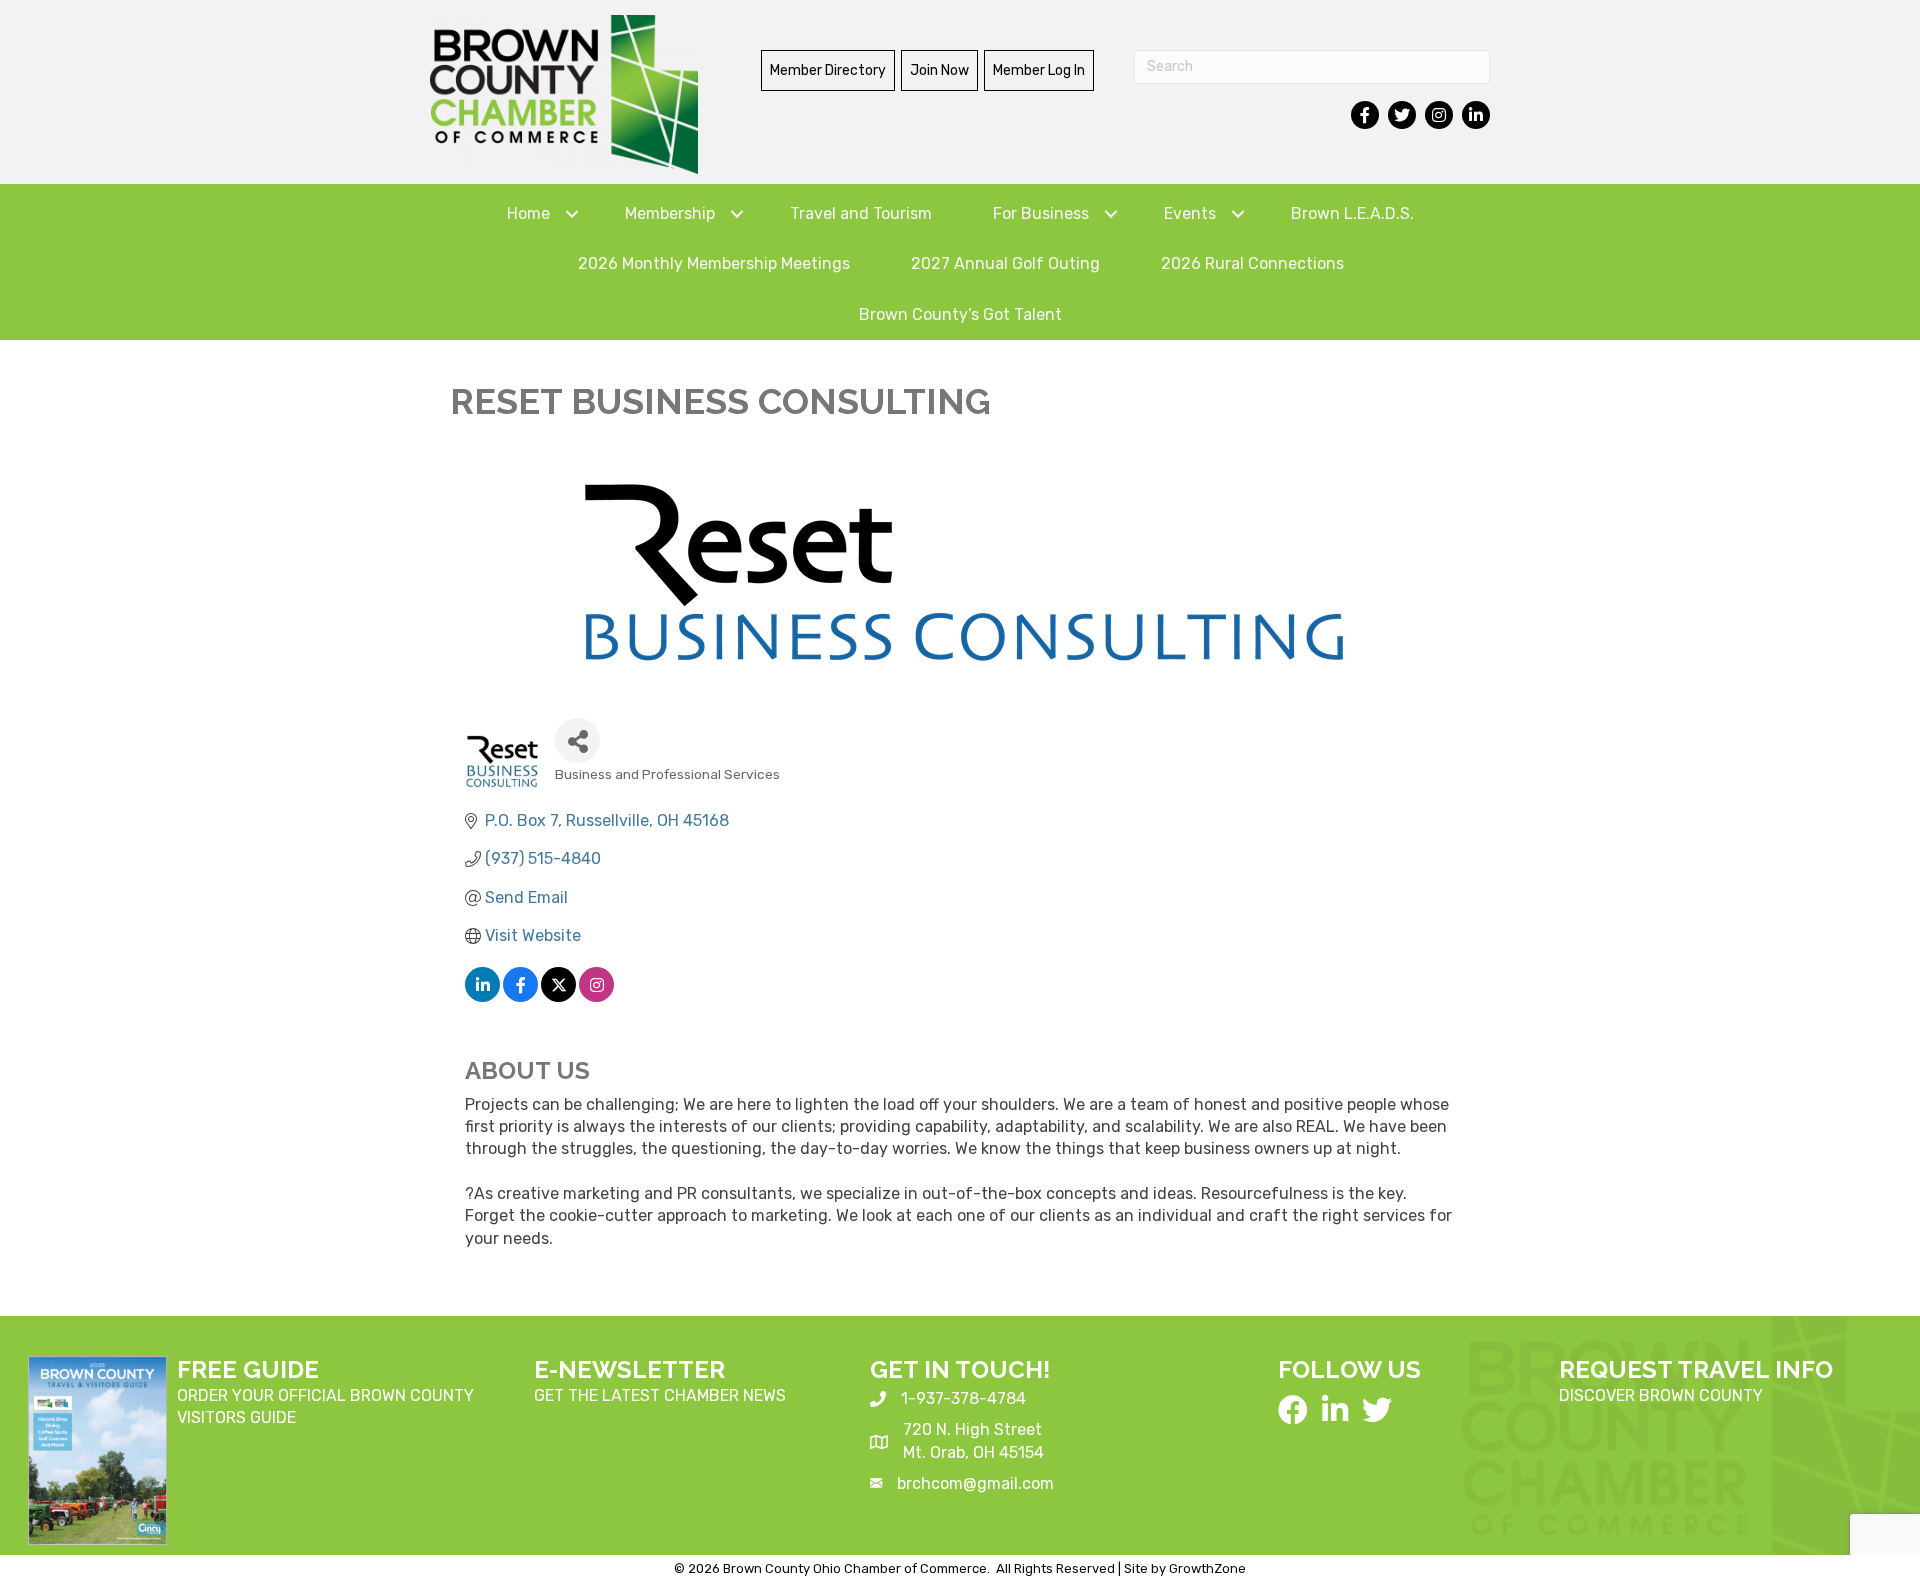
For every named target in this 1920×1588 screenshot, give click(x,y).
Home (528, 213)
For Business (1041, 213)
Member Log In (1039, 70)
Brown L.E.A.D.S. (1352, 213)
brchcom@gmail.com (975, 1483)
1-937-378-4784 (963, 1398)
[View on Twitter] (558, 996)
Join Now (939, 70)
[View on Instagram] (596, 996)
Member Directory (828, 70)
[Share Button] (577, 740)
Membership (670, 213)
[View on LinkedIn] (482, 996)
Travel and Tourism (861, 213)
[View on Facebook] (520, 996)
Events (1190, 213)
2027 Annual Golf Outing (1005, 263)
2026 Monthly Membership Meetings (714, 263)
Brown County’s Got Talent (960, 314)
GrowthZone (1207, 1568)
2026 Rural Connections (1252, 263)
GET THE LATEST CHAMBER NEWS (660, 1395)
